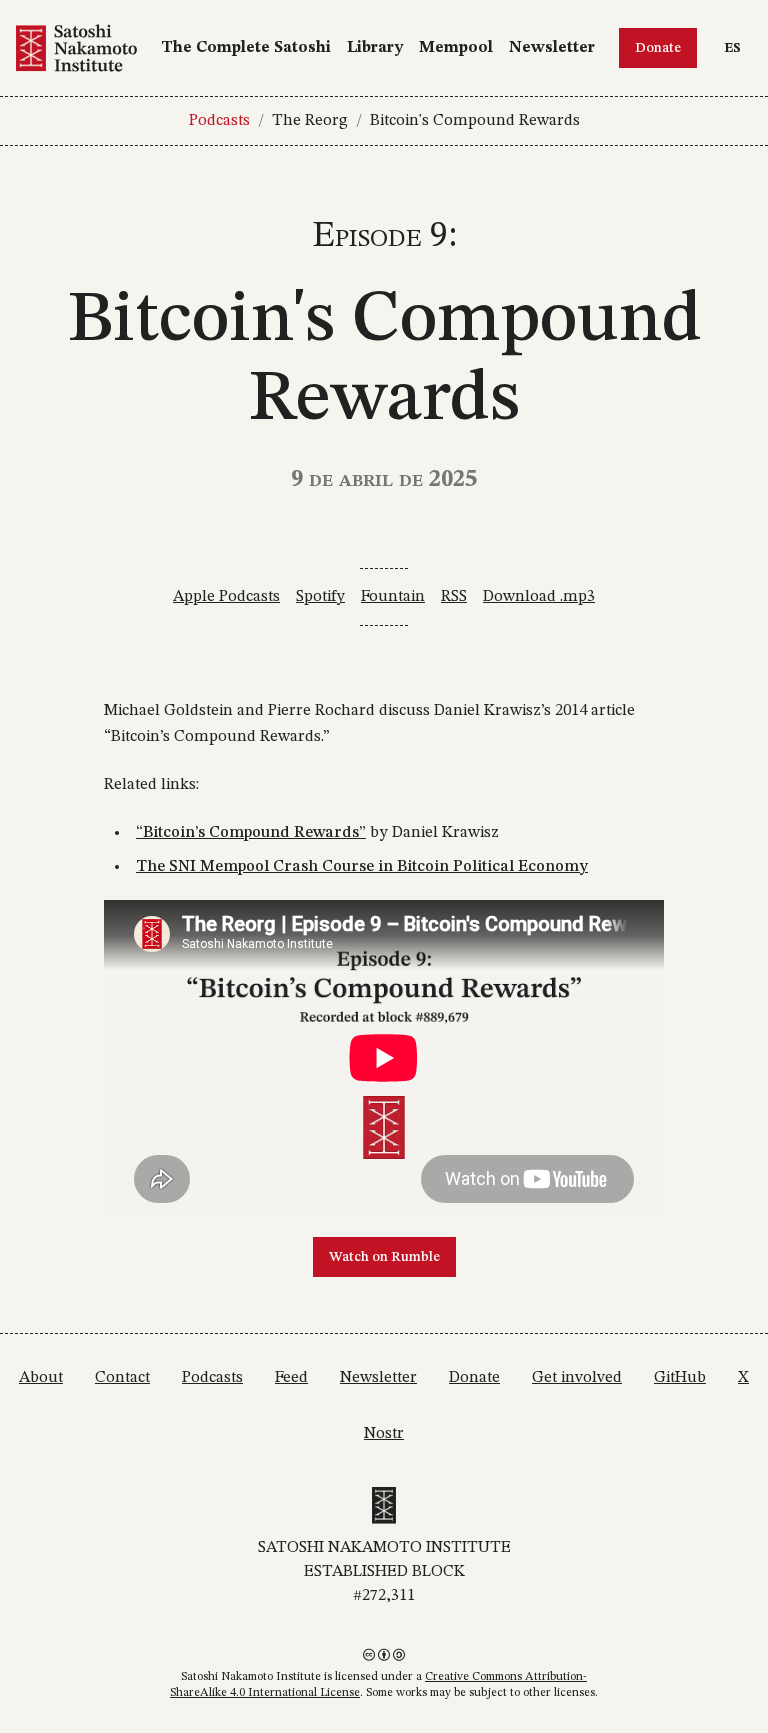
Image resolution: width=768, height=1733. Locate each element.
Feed (291, 1378)
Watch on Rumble (384, 1257)
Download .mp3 (539, 597)
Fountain (393, 597)
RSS (454, 597)
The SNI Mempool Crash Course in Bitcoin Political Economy (362, 867)
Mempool (456, 48)
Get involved (577, 1378)
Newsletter (552, 48)
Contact (122, 1378)
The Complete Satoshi (246, 48)
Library (375, 48)
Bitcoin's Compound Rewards (475, 121)
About (41, 1378)
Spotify (320, 597)
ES (737, 47)
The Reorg (310, 121)
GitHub (680, 1378)
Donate (658, 48)
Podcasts (219, 121)
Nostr (384, 1434)
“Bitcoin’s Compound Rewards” (251, 833)
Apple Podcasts (226, 597)
